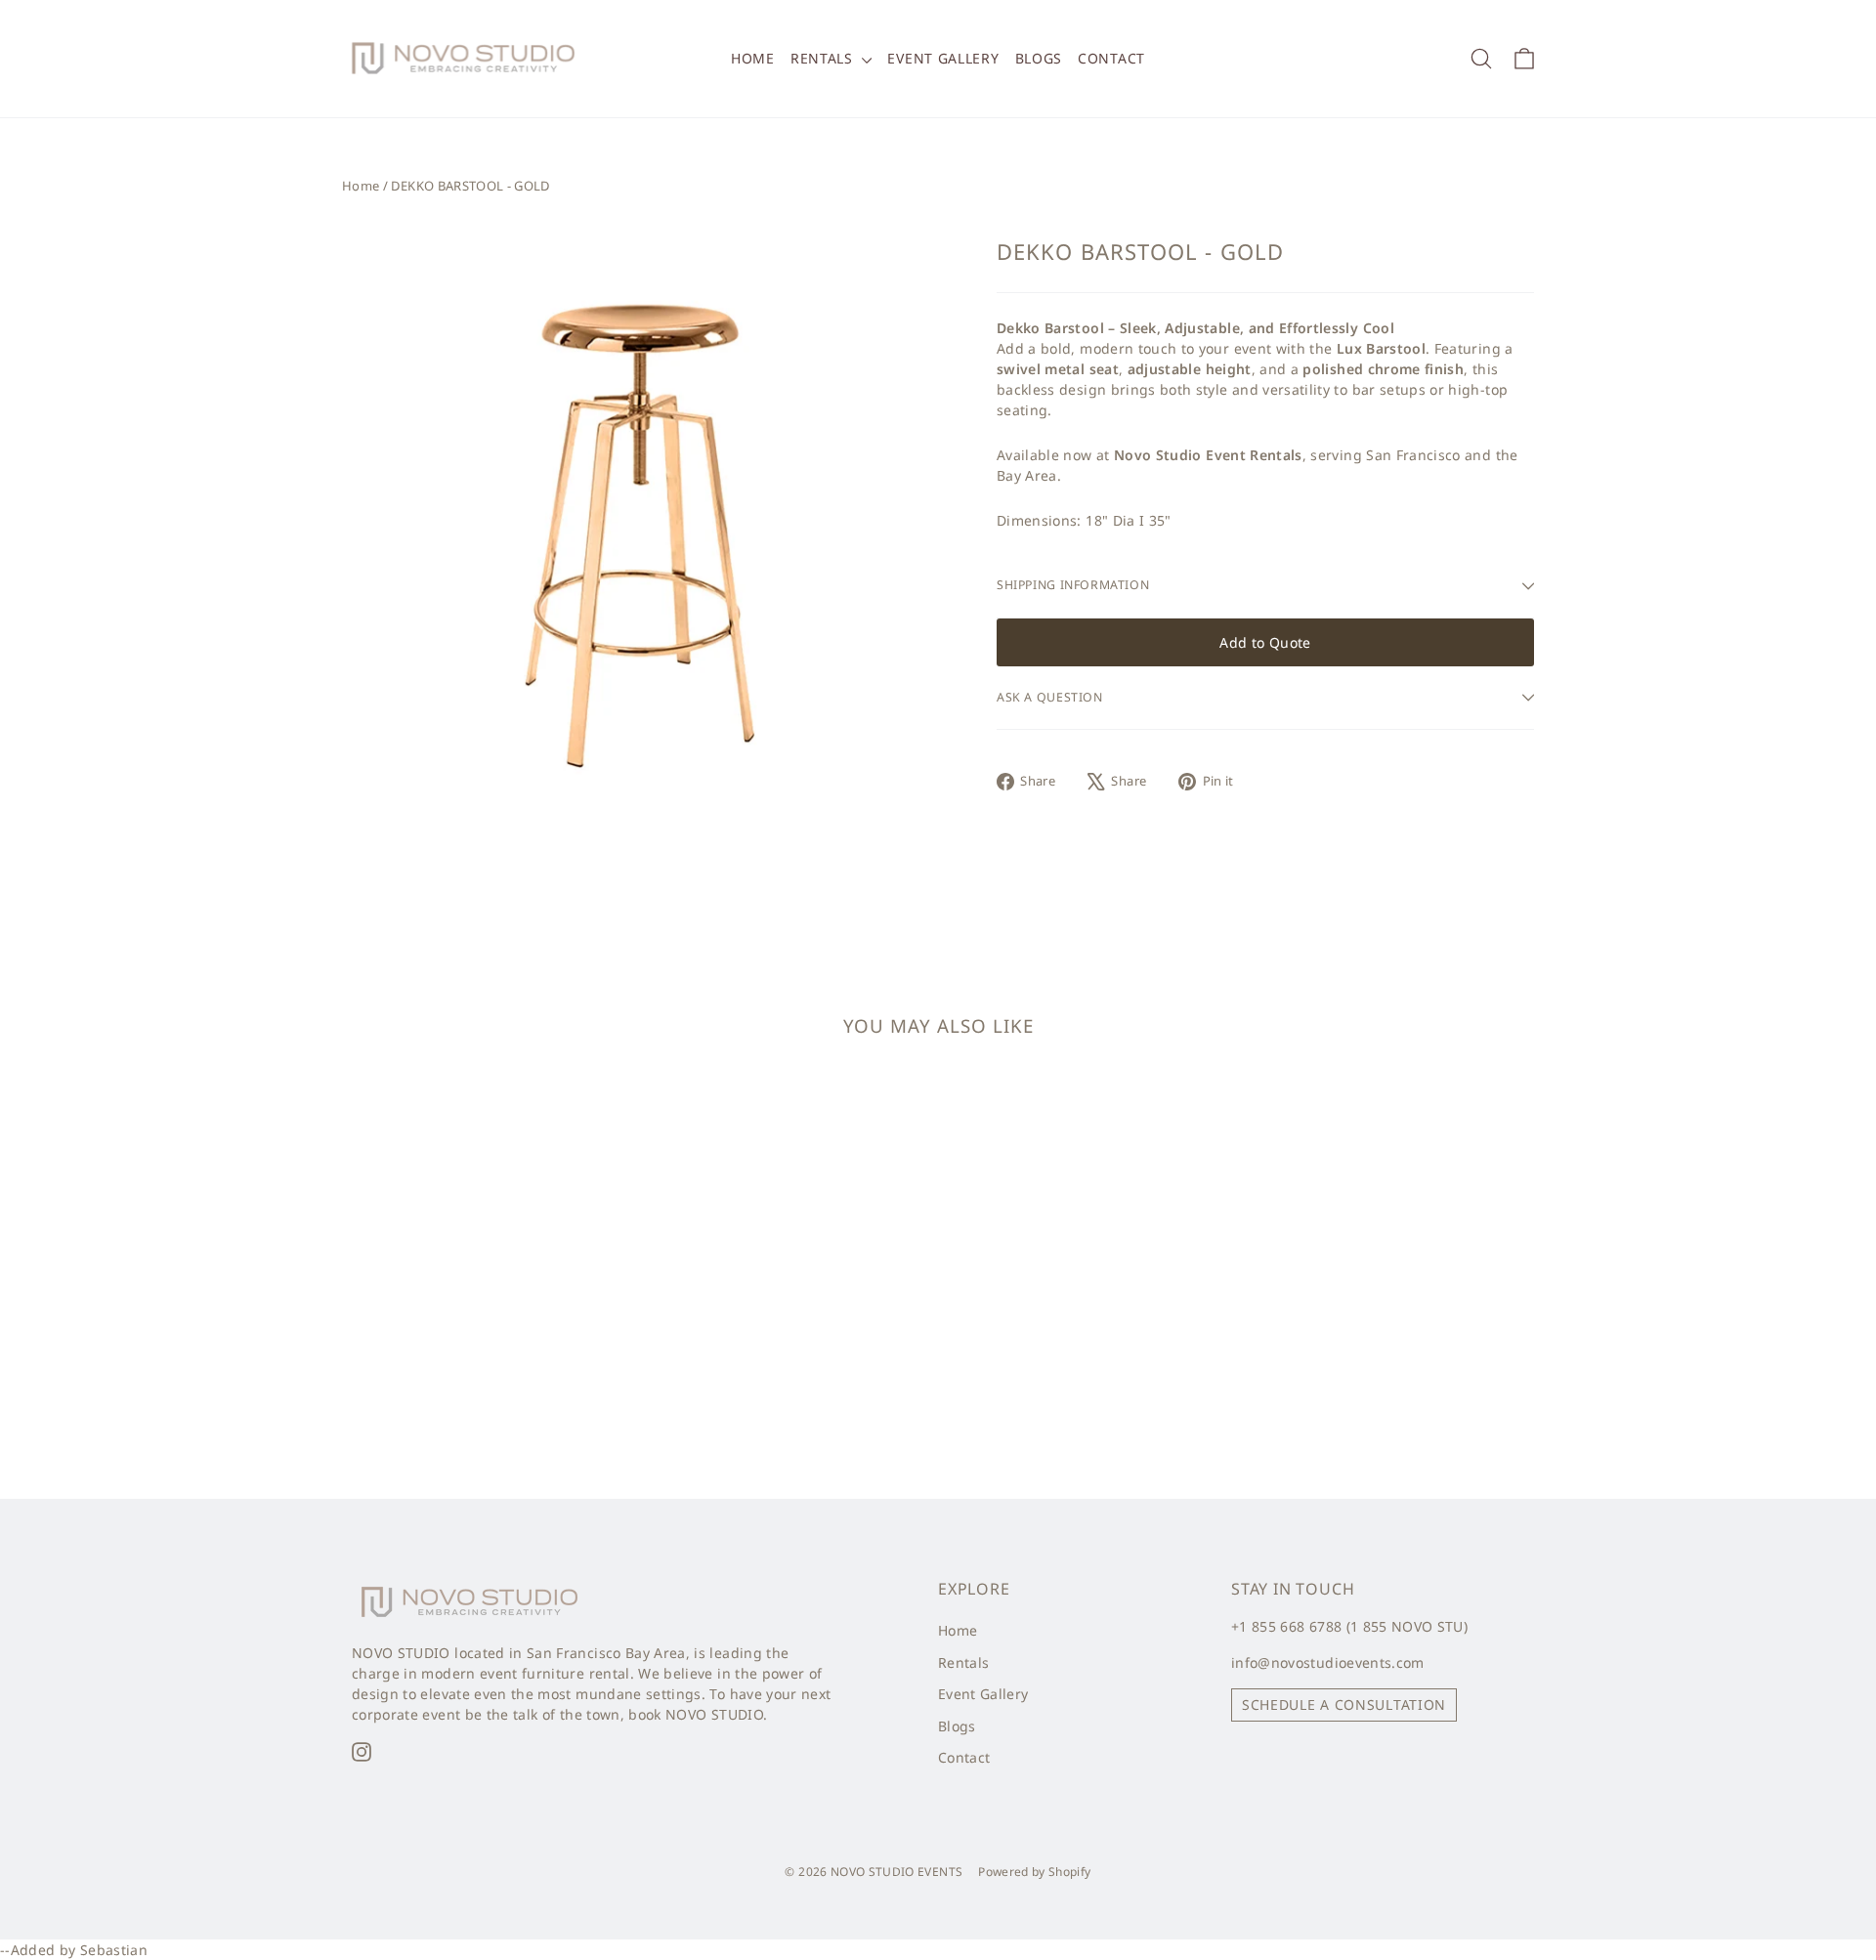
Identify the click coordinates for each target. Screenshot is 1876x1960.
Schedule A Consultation (1344, 1704)
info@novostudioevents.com (1328, 1662)
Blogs (1039, 58)
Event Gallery (943, 58)
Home (753, 58)
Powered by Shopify (1034, 1872)
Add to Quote (1265, 642)
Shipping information (1073, 585)
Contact (1111, 58)
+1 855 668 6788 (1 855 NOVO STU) (1349, 1626)
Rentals (824, 58)
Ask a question (1050, 697)
